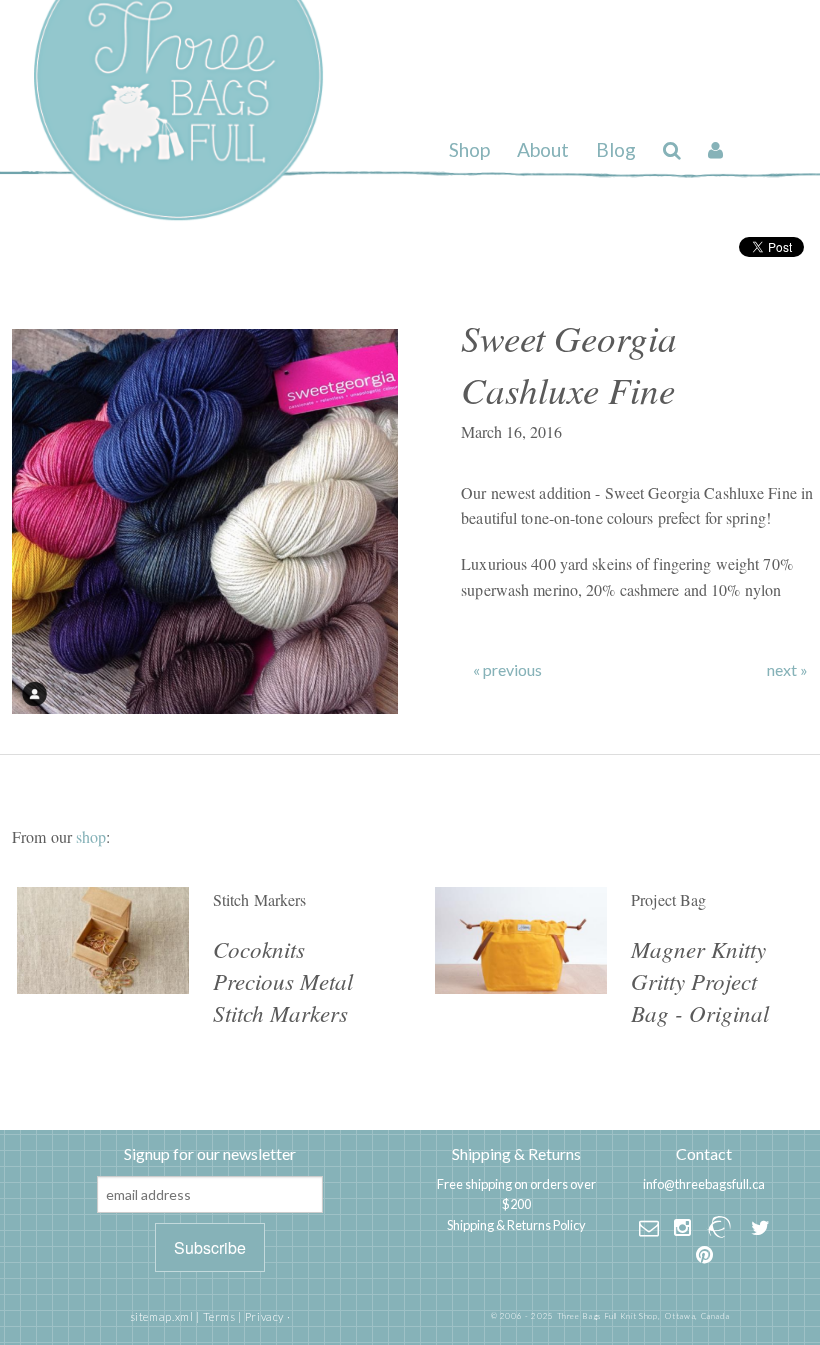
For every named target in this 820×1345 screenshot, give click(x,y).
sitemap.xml (162, 1316)
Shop (469, 149)
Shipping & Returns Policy (516, 1225)
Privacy (264, 1316)
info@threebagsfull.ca (704, 1184)
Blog (616, 149)
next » (787, 670)
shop (91, 836)
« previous (507, 670)
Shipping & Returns (516, 1153)
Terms (219, 1316)
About (543, 149)
